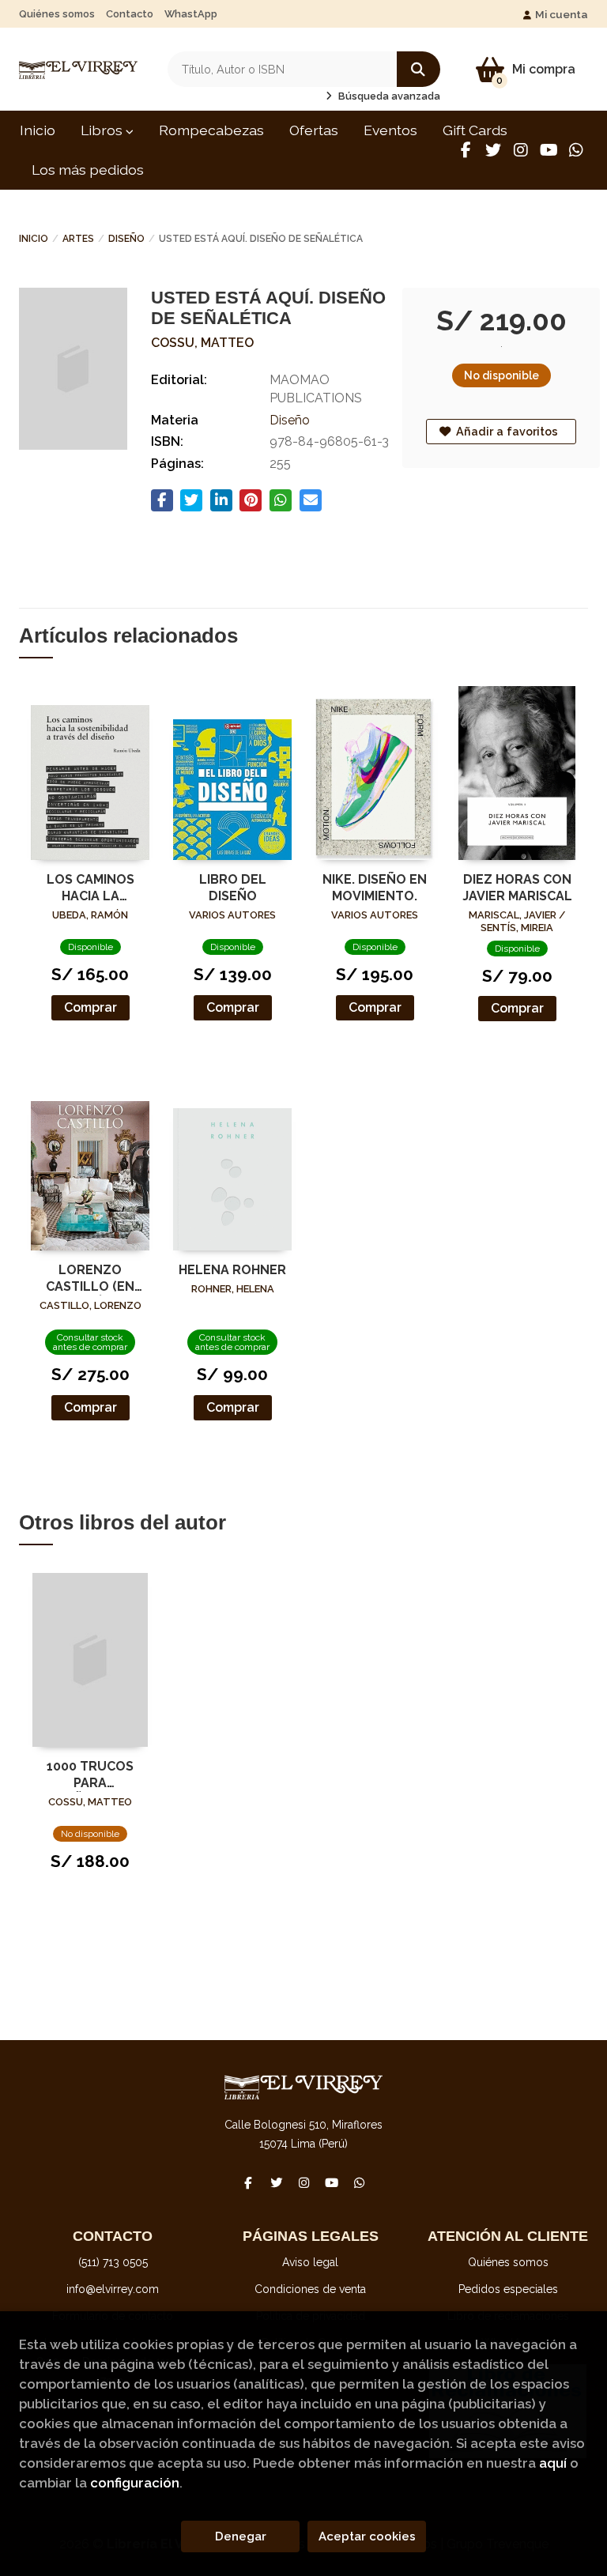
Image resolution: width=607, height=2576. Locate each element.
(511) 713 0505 (113, 2262)
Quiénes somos (57, 14)
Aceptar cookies (367, 2536)
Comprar (90, 1007)
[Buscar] (418, 69)
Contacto (130, 14)
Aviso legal (310, 2262)
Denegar (241, 2536)
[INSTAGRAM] (521, 150)
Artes (78, 239)
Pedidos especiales (508, 2289)
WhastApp (191, 14)
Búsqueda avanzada (388, 96)
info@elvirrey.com (113, 2289)
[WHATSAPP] (576, 150)
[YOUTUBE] (549, 150)
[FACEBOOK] (466, 150)
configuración (135, 2483)
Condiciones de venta (310, 2289)
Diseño (126, 239)
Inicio (34, 239)
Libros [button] (103, 130)
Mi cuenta (562, 14)
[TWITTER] (493, 150)
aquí (553, 2463)
